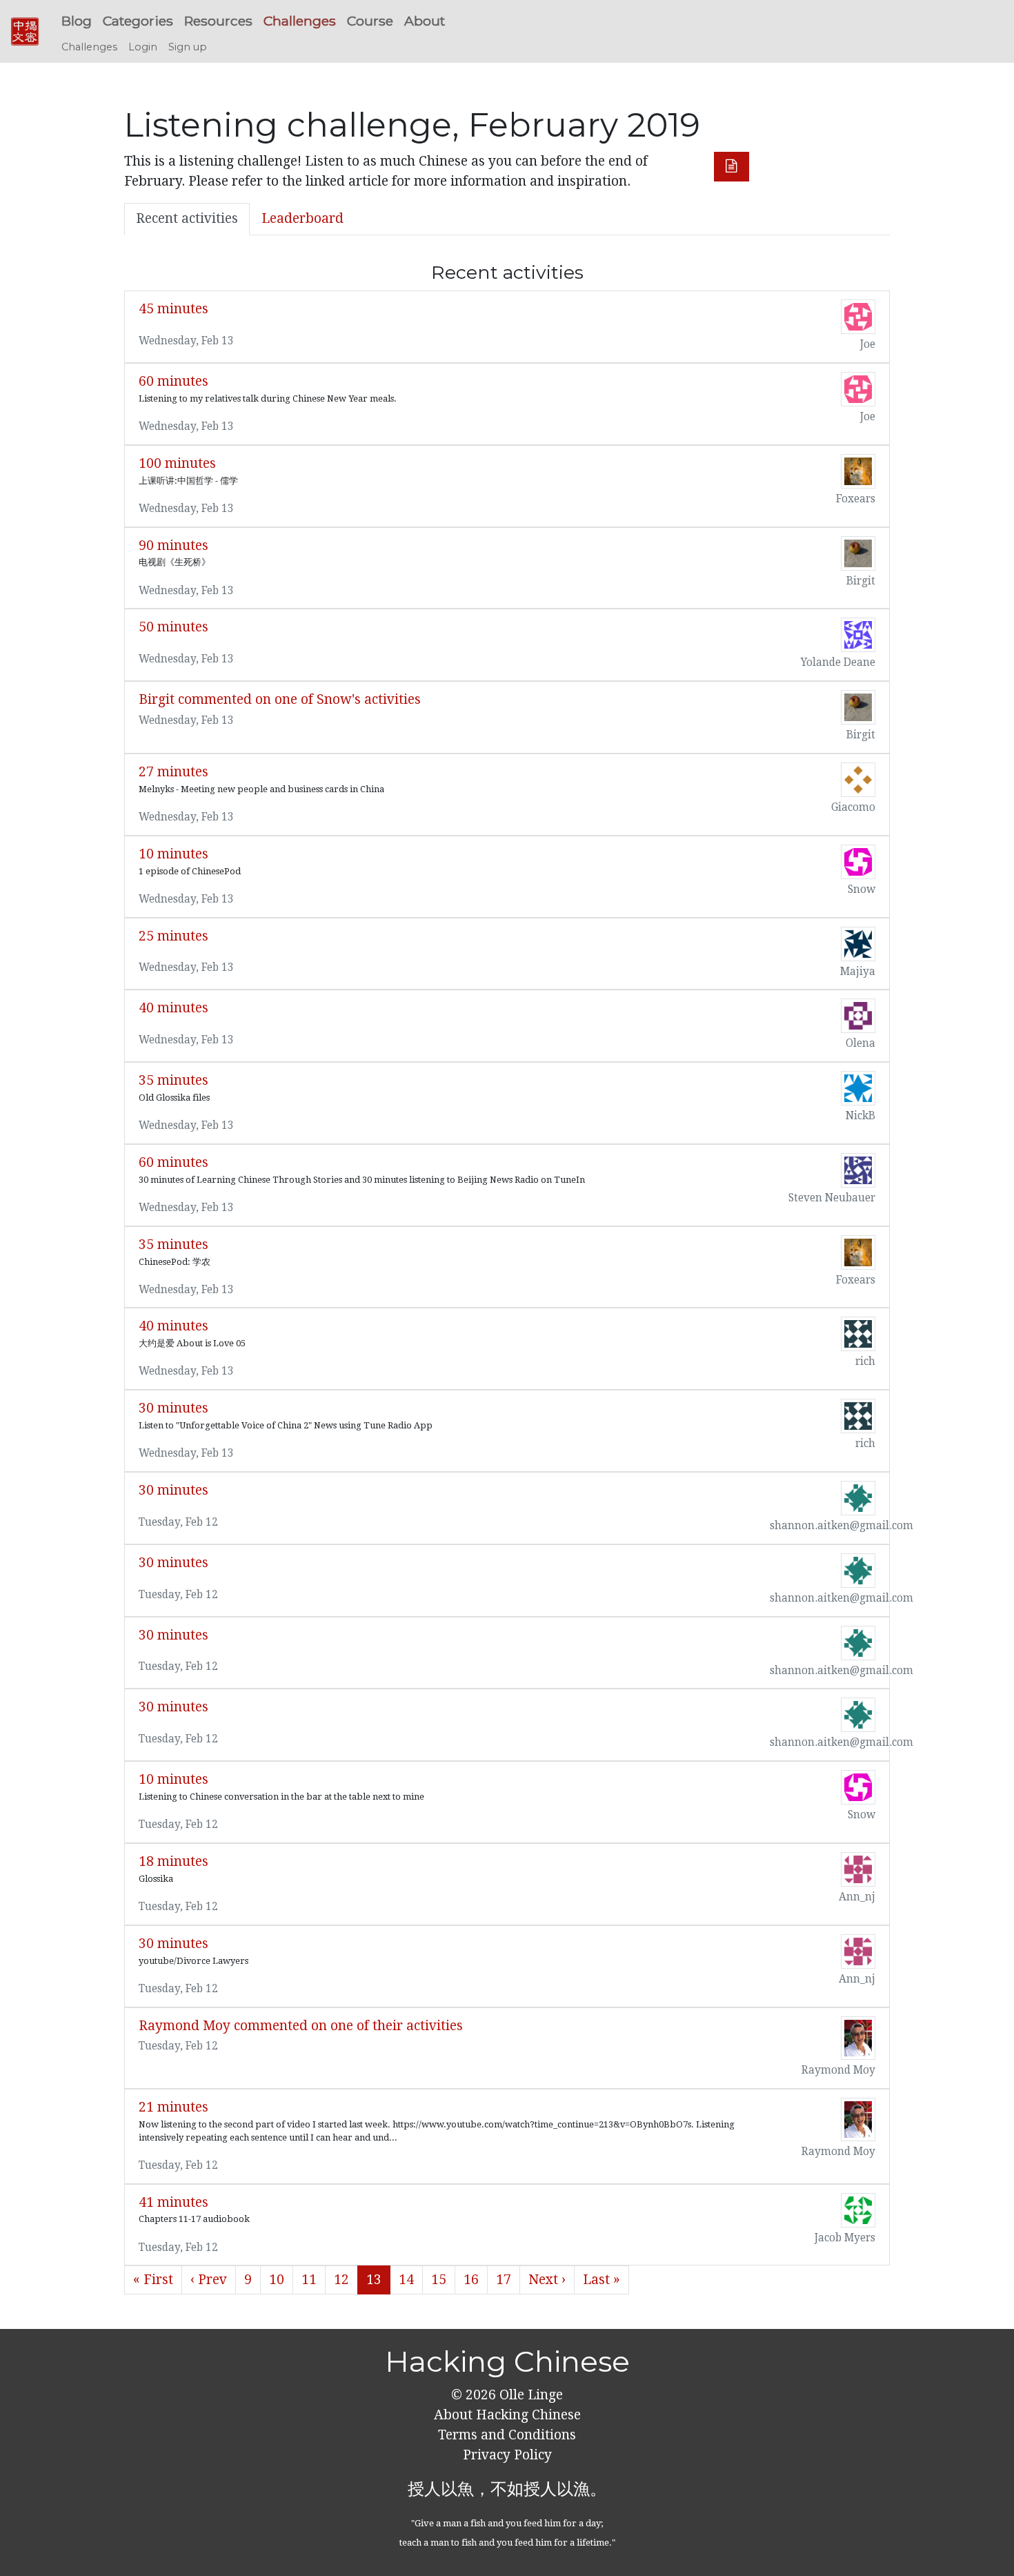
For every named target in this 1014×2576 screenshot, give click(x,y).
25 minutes (173, 936)
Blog (77, 21)
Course (370, 21)
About (425, 21)
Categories (138, 21)
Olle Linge (529, 2395)
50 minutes (173, 627)
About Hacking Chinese (507, 2415)
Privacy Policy (507, 2455)
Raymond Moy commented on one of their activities (301, 2026)
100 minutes (177, 463)
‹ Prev (209, 2280)
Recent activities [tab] (187, 218)
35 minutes (173, 1080)
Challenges (300, 21)
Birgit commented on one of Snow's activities (280, 699)
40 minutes (173, 1008)
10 (277, 2280)
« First (153, 2280)
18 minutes (173, 1861)
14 (406, 2280)
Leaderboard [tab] (302, 218)
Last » (602, 2280)
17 (504, 2280)
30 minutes (173, 1408)
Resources (218, 21)
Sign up (188, 47)
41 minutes (173, 2202)
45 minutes (173, 309)
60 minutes (173, 381)
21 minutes (173, 2107)
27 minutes (173, 772)
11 (309, 2280)
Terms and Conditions (507, 2435)
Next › (547, 2280)
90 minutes (173, 545)
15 (439, 2280)
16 (471, 2280)
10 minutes (173, 854)
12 (341, 2280)
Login (143, 47)
